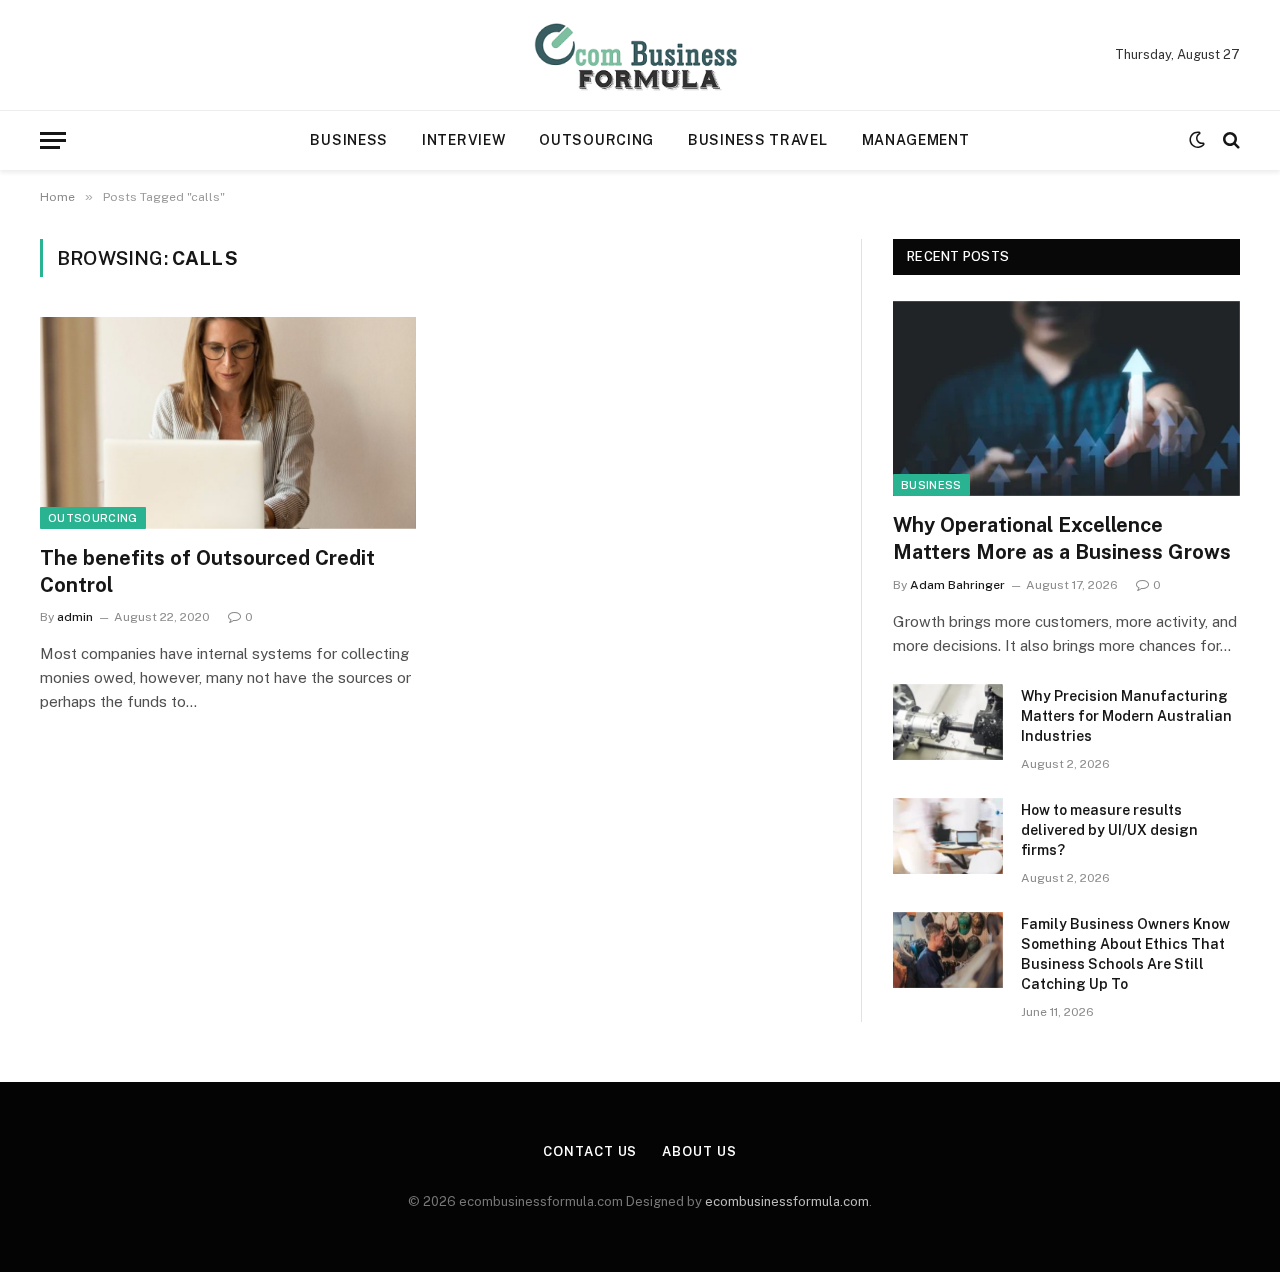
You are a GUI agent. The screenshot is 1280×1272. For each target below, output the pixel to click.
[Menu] (53, 140)
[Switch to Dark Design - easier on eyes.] (1197, 140)
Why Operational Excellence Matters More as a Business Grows (1062, 538)
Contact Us (590, 1151)
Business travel (758, 140)
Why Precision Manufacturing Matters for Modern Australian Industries (1126, 716)
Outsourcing (596, 140)
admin (75, 617)
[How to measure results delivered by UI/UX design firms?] (948, 836)
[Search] (1229, 140)
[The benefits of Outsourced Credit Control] (228, 423)
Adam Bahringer (957, 585)
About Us (699, 1151)
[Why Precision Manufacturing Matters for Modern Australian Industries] (948, 722)
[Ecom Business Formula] (639, 55)
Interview (463, 140)
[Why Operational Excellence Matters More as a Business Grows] (1066, 398)
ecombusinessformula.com (787, 1201)
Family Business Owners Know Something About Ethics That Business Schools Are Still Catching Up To (1125, 954)
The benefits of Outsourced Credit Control (207, 571)
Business (349, 140)
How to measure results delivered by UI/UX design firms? (1109, 830)
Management (916, 140)
